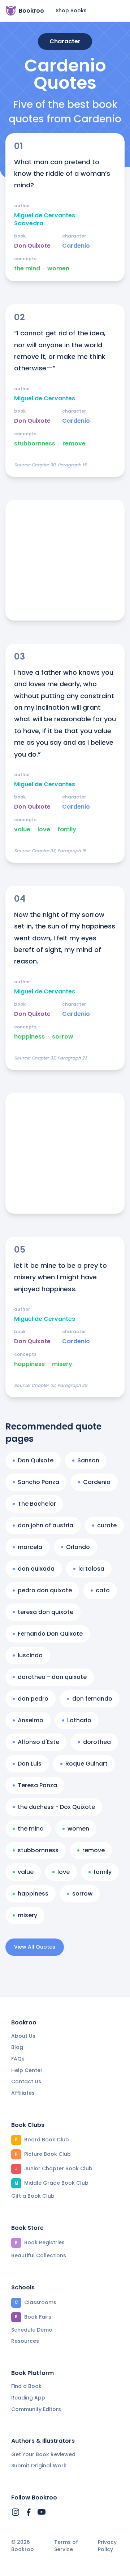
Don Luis (30, 1764)
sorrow (63, 1037)
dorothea (97, 1742)
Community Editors (36, 2409)
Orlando (78, 1547)
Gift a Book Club (33, 2196)
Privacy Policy (107, 2546)
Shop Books (71, 10)
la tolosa (91, 1569)
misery (62, 1364)
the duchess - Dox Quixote (56, 1807)
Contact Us (26, 2081)
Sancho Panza (38, 1482)
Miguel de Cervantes (45, 399)
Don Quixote (32, 246)
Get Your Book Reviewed (43, 2454)
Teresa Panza (37, 1785)
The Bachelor (37, 1504)
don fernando (92, 1699)
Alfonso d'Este (38, 1742)
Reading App (28, 2398)
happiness (29, 1037)
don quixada (36, 1569)
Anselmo (31, 1720)
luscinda (30, 1655)
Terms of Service (66, 2546)
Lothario (79, 1720)
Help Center (27, 2070)
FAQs (18, 2059)
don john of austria (45, 1525)
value (22, 830)
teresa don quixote (45, 1612)
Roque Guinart (86, 1764)
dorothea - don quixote (52, 1677)
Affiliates (23, 2093)
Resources (25, 2341)
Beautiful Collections (39, 2255)
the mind (27, 269)
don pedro (33, 1699)
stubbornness (35, 444)
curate (107, 1525)
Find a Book (26, 2386)
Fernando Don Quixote (50, 1634)
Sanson (88, 1460)
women (58, 269)
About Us (23, 2036)
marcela (30, 1547)
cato (103, 1590)
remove (74, 444)
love (44, 830)
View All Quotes (35, 1947)
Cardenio (76, 246)
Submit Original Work (39, 2466)
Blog (17, 2047)
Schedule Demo (32, 2330)
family (67, 830)
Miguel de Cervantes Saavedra (45, 219)
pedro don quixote (45, 1590)
